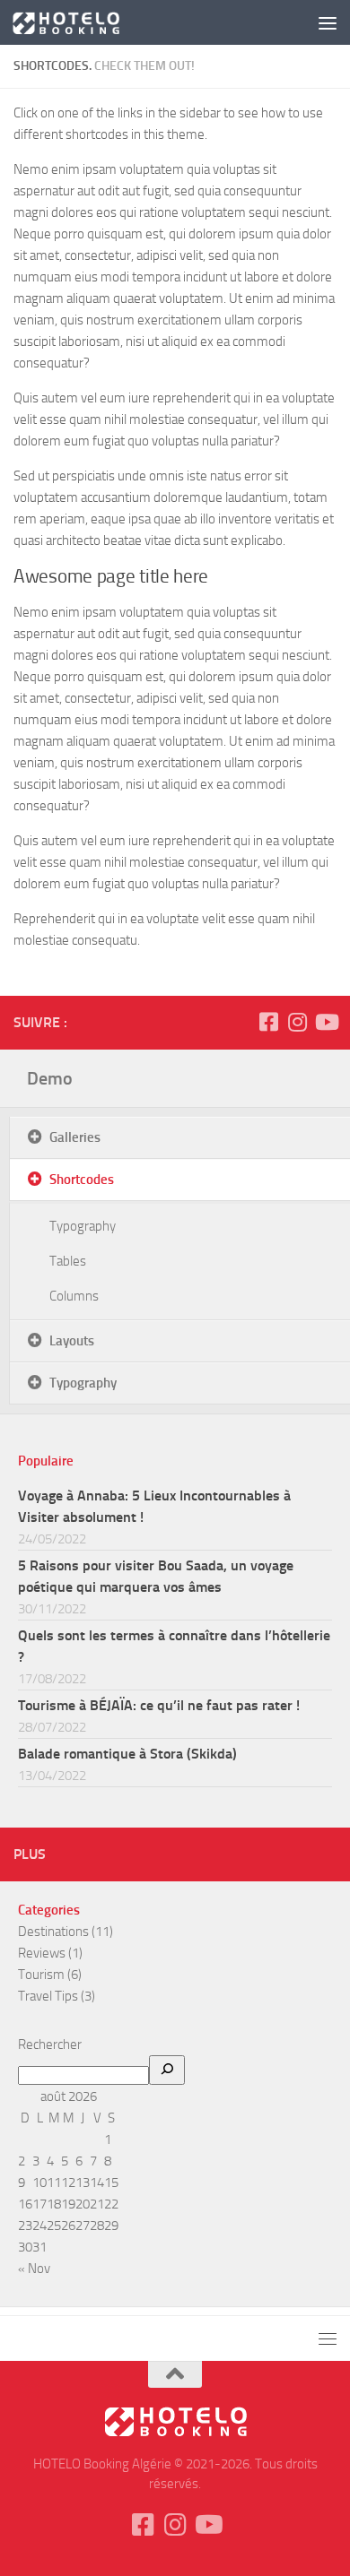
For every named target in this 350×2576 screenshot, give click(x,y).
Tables (68, 1261)
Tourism (41, 1975)
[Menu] (328, 22)
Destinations (53, 1932)
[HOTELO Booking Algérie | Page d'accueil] (83, 22)
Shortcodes (82, 1180)
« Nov (34, 2269)
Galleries (75, 1137)
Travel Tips (48, 1996)
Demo (50, 1078)
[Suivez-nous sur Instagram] (297, 1022)
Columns (74, 1296)
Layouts (72, 1341)
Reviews (42, 1953)
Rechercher (50, 2044)
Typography (83, 1226)
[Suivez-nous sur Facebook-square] (268, 1022)
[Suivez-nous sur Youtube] (326, 1022)
